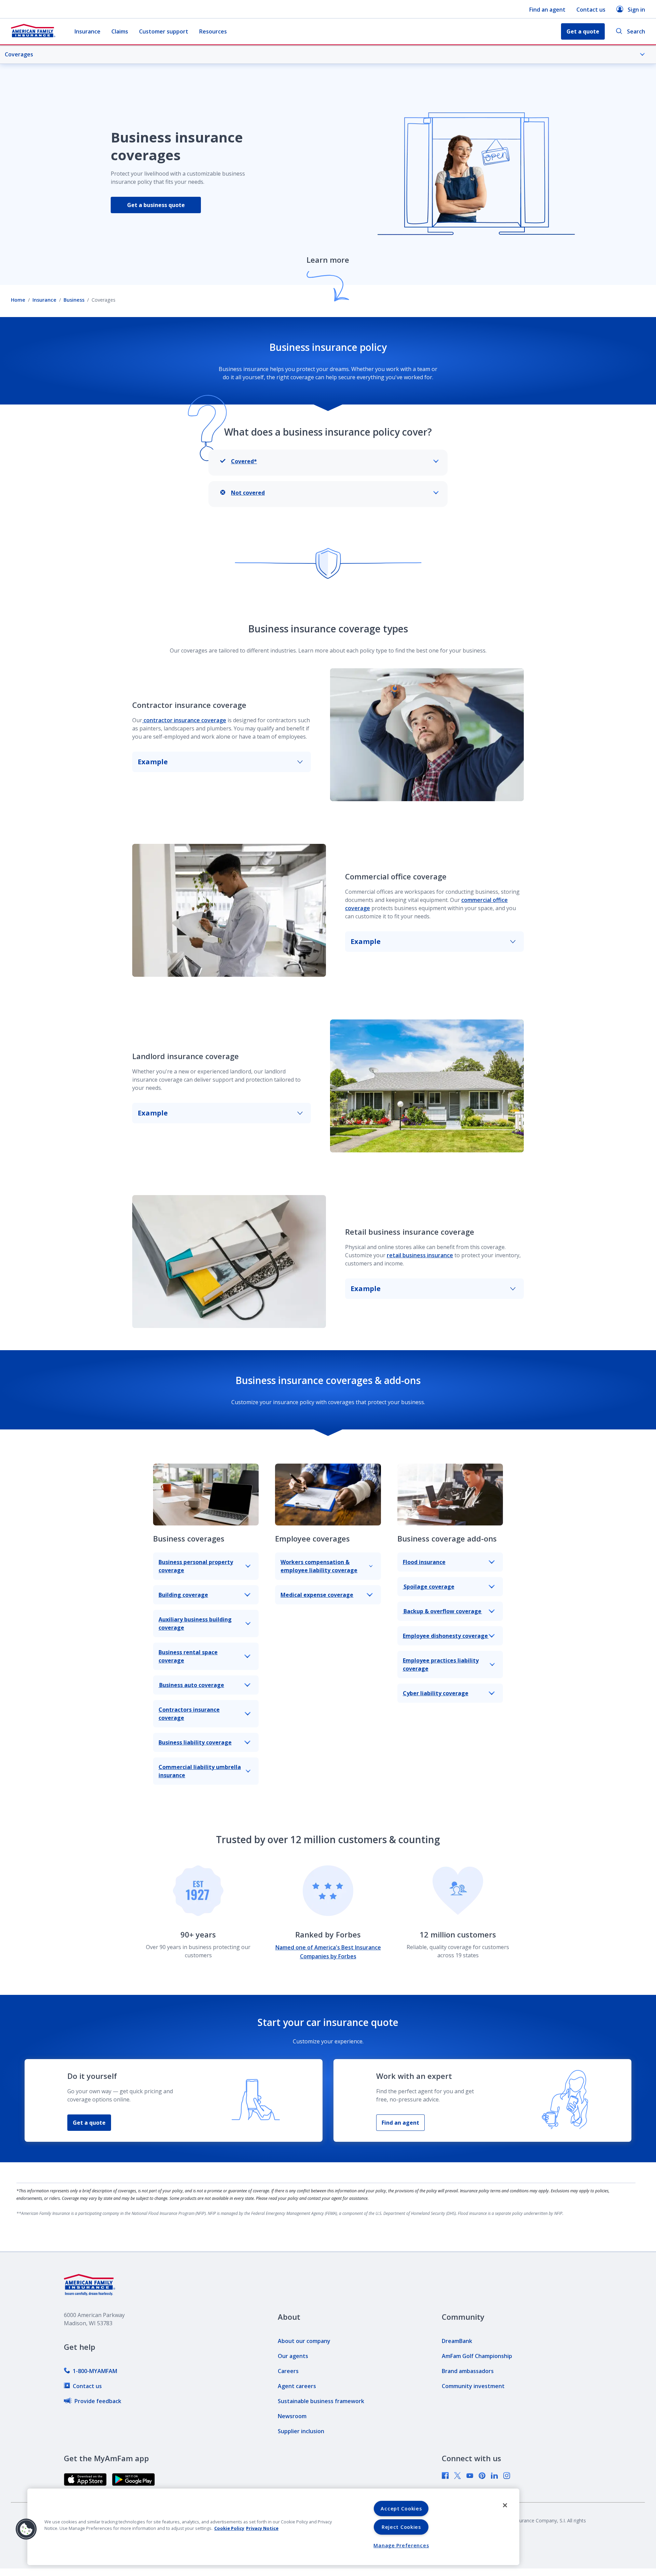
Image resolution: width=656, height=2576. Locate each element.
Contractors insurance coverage (189, 1714)
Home (18, 300)
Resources (213, 31)
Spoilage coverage (429, 1587)
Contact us (591, 10)
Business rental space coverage (188, 1656)
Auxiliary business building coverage (195, 1623)
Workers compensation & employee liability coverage (319, 1566)
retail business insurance (420, 1255)
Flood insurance (424, 1562)
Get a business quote (156, 205)
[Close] (505, 2505)
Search (636, 31)
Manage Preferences (401, 2545)
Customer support (164, 31)
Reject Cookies (401, 2527)
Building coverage (183, 1595)
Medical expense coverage (317, 1595)
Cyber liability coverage (436, 1693)
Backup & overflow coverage (442, 1611)
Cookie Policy (229, 2528)
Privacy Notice (262, 2528)
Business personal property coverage (196, 1566)
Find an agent (547, 10)
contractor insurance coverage (184, 720)
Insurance (87, 31)
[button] (26, 2529)
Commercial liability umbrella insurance (200, 1771)
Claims (120, 31)
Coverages (19, 54)
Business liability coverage (195, 1742)
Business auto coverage (191, 1685)
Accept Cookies (401, 2509)
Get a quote (89, 2123)
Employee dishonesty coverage (446, 1636)
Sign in (636, 10)
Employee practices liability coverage (441, 1664)
